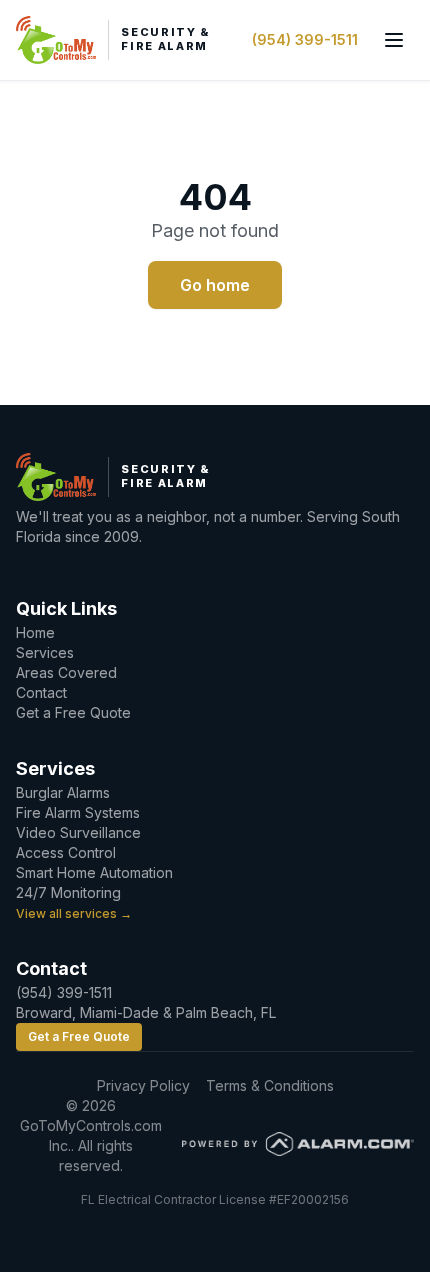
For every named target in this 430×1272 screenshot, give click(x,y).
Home (35, 632)
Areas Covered (66, 672)
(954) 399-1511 (305, 39)
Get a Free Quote (73, 712)
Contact (41, 692)
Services (45, 652)
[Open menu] (394, 40)
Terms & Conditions (270, 1085)
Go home (215, 285)
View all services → (74, 913)
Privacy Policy (143, 1085)
